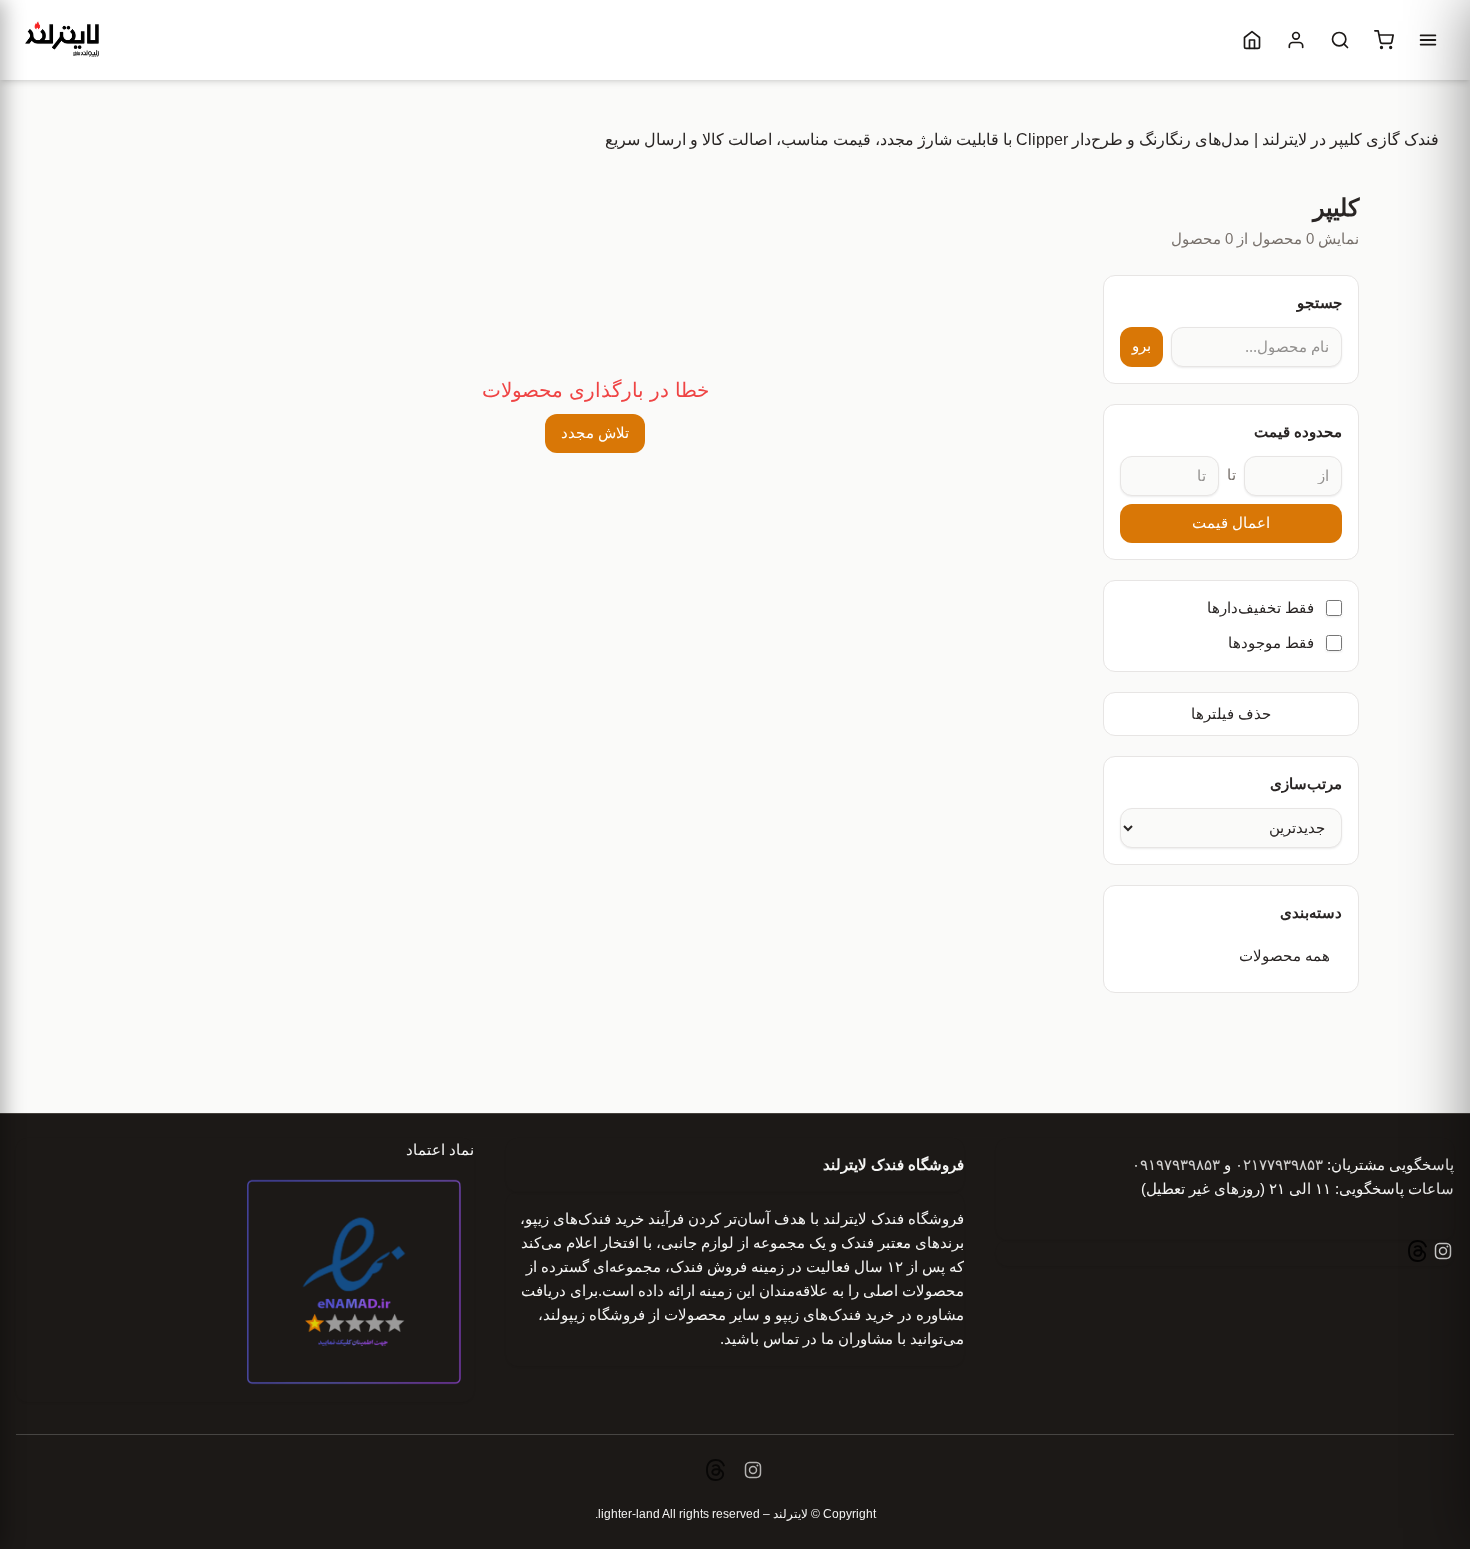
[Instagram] (1441, 1253)
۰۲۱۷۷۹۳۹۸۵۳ (1279, 1164)
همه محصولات (1284, 956)
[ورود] (1296, 40)
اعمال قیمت (1231, 523)
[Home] (1252, 40)
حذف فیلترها (1231, 714)
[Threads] (1417, 1253)
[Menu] (1428, 40)
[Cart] (1384, 40)
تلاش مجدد (595, 433)
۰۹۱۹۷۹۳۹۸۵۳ (1176, 1164)
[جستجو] (1340, 40)
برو (1141, 346)
